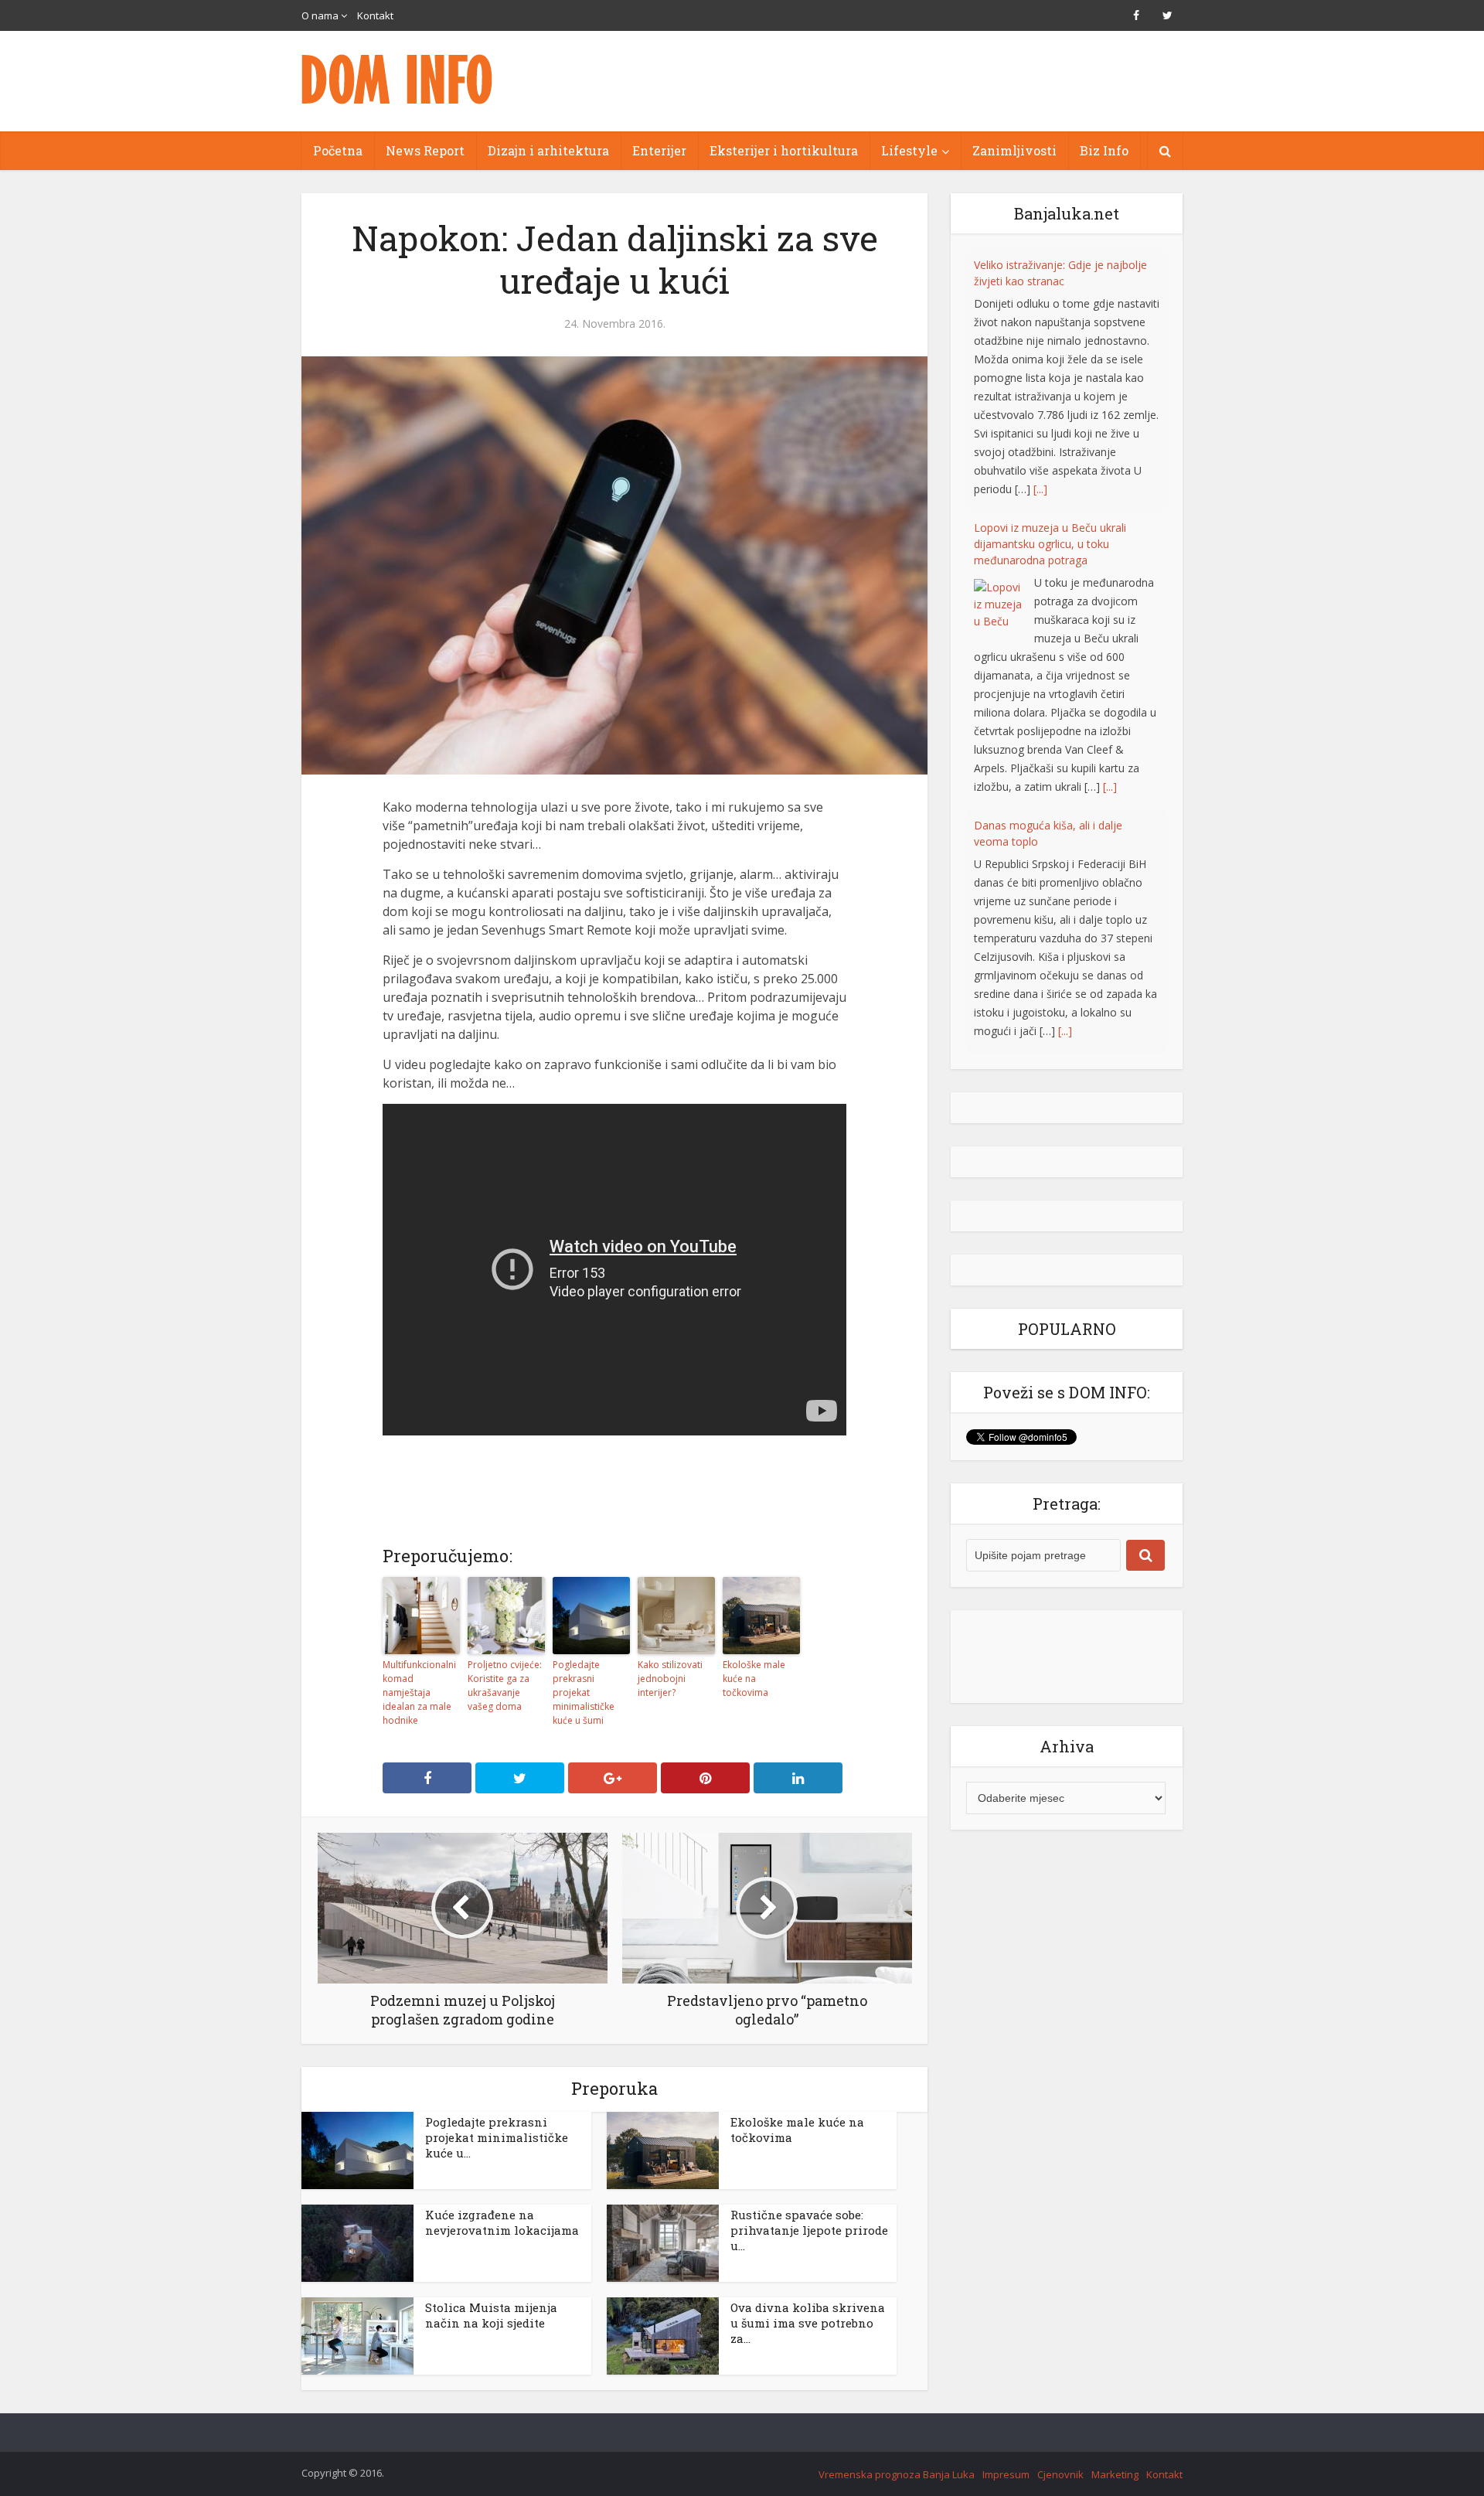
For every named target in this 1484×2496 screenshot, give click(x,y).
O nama (320, 15)
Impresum (1006, 2474)
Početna (338, 150)
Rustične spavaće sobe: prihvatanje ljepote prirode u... (809, 2230)
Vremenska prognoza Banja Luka (897, 2474)
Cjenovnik (1060, 2474)
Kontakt (375, 15)
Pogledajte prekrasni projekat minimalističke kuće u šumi (584, 1692)
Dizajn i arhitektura (548, 150)
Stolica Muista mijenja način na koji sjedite (491, 2315)
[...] (1110, 524)
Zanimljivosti (1014, 150)
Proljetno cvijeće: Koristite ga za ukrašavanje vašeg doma (505, 1686)
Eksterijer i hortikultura (784, 150)
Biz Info (1104, 150)
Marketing (1115, 2474)
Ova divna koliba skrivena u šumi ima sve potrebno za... (808, 2323)
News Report (425, 150)
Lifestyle (909, 150)
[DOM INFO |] (398, 79)
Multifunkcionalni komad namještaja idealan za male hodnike (419, 1692)
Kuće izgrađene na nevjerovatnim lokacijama (502, 2222)
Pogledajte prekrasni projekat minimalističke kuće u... (497, 2137)
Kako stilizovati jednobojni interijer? (670, 1679)
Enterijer (659, 150)
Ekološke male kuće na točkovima (754, 1679)
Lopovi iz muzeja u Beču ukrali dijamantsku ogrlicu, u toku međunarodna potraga (1050, 281)
